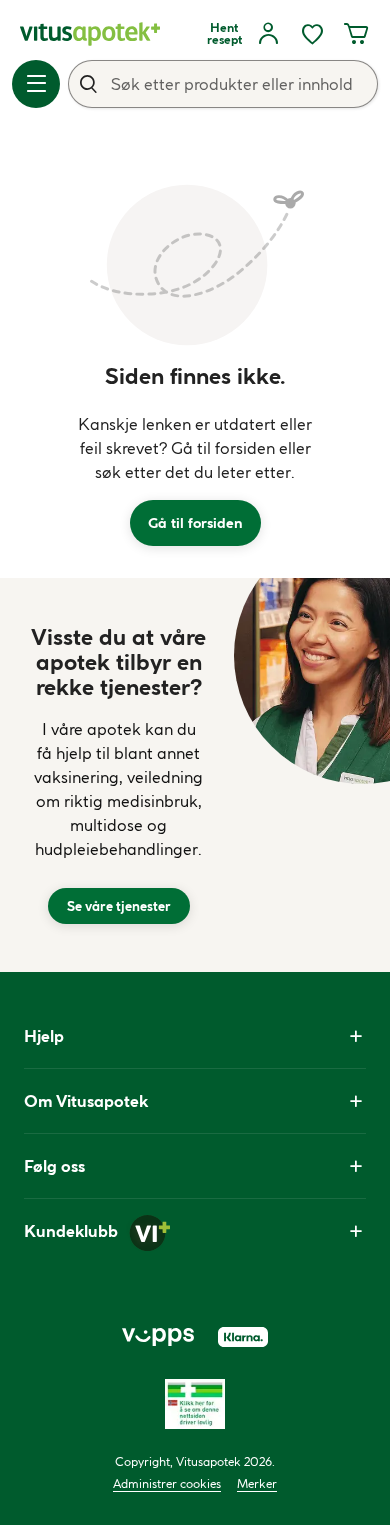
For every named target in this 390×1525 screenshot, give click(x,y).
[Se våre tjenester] (119, 775)
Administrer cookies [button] (167, 1483)
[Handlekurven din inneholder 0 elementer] (356, 34)
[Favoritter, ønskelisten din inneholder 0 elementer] (312, 34)
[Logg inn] (268, 34)
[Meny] (36, 84)
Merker (257, 1483)
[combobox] (223, 84)
